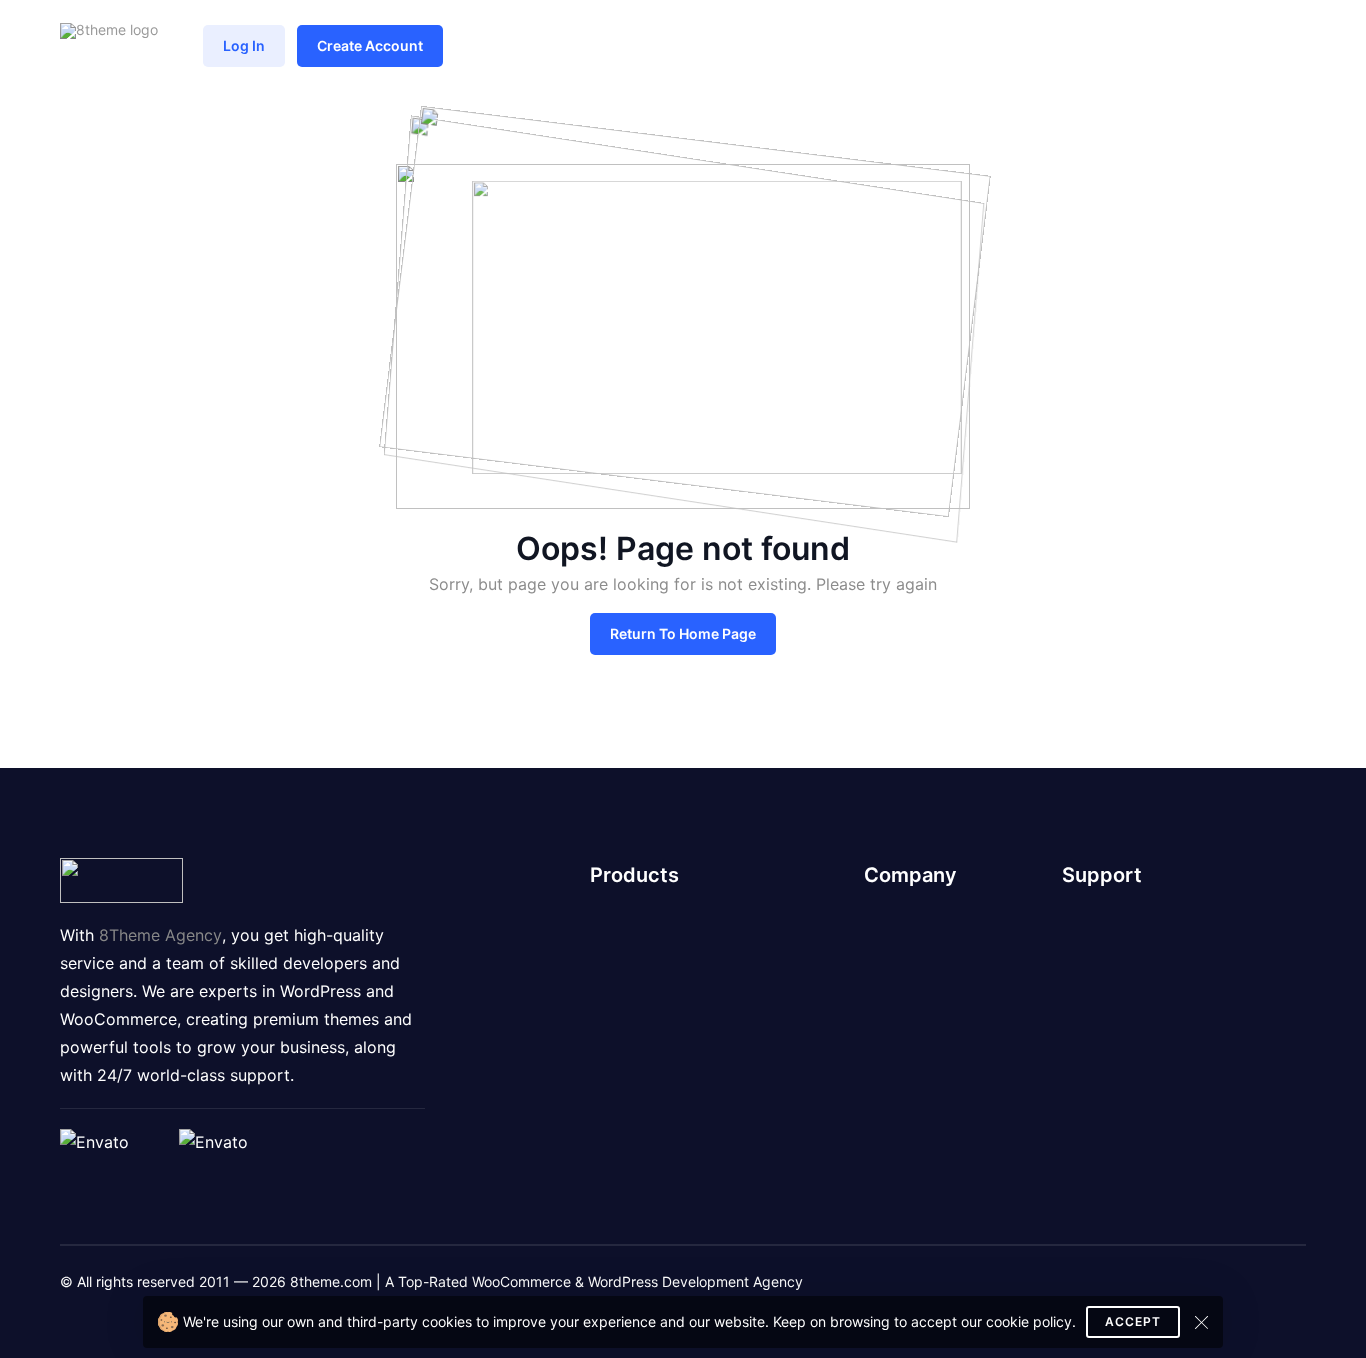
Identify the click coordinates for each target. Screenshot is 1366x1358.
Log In (244, 45)
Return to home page (683, 633)
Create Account (370, 45)
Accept (1133, 1321)
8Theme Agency (160, 935)
